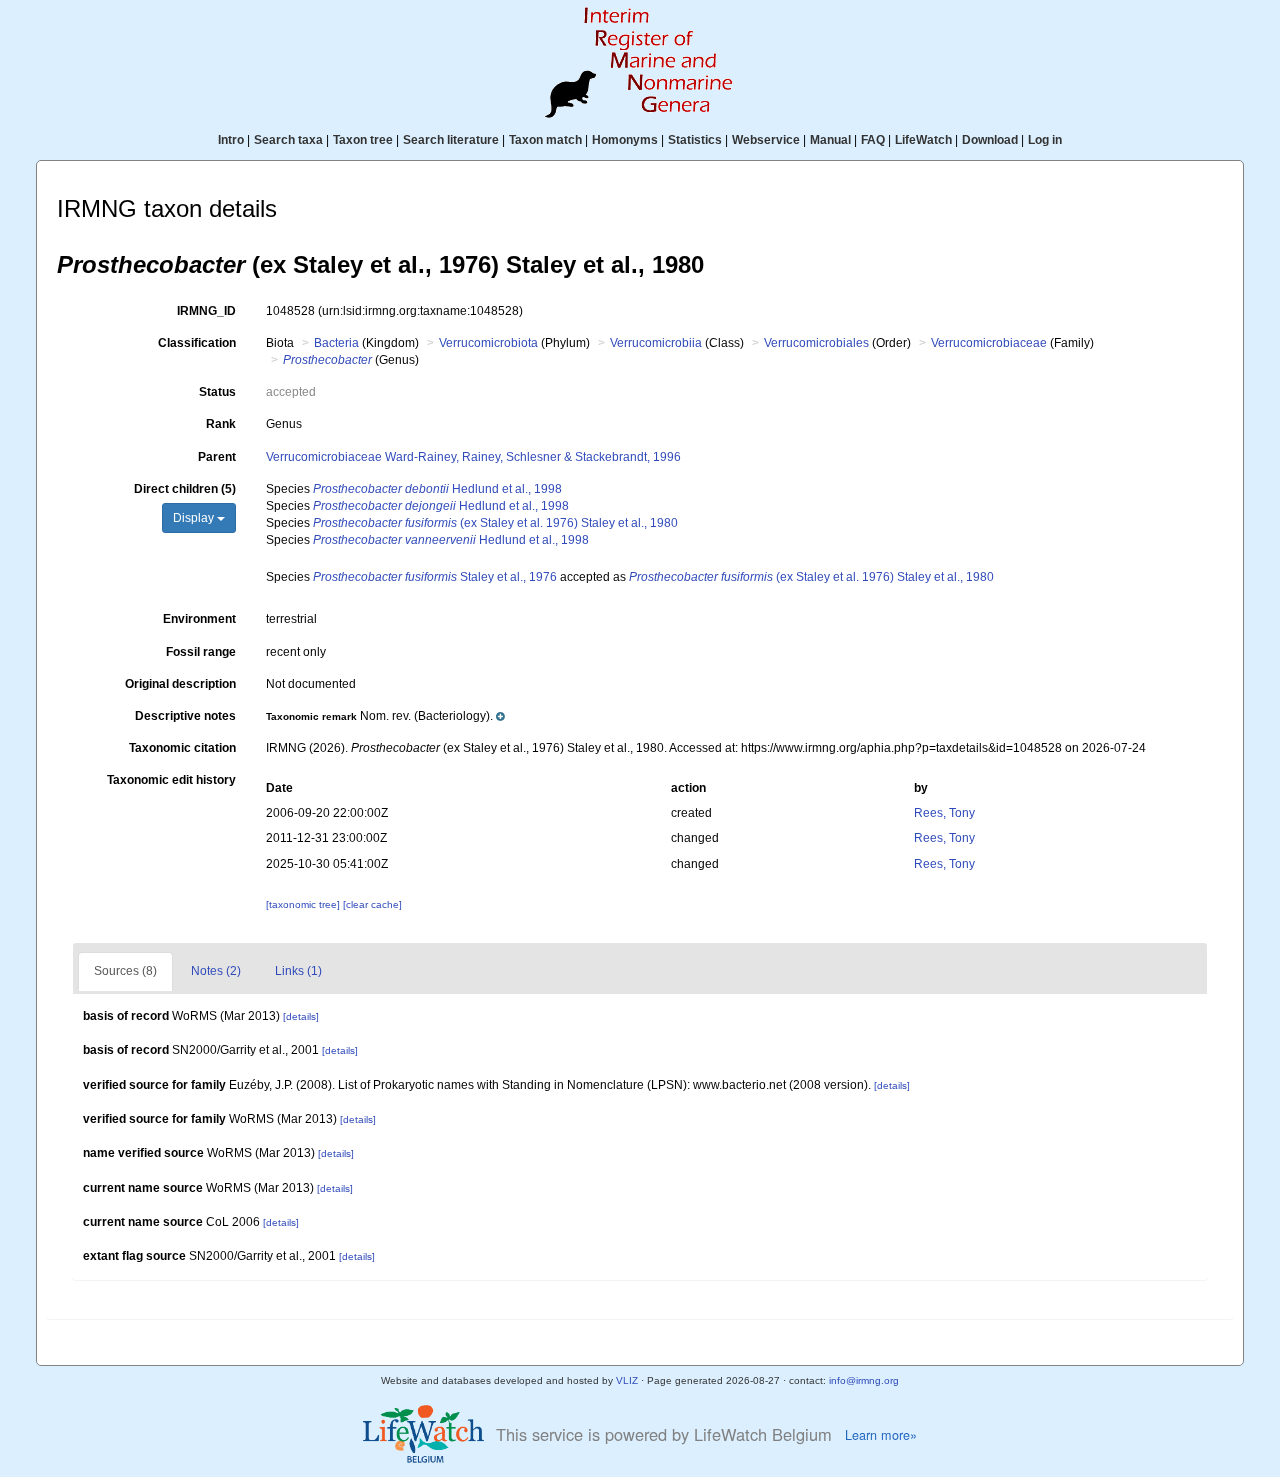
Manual (830, 140)
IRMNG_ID (206, 311)
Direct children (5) (185, 489)
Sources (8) (125, 971)
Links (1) (298, 971)
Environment (199, 619)
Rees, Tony (944, 813)
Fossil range (201, 652)
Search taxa (288, 140)
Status (217, 392)
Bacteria (336, 343)
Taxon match (545, 140)
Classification (197, 343)
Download (990, 140)
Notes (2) (216, 971)
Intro (231, 140)
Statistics (695, 140)
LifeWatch (923, 140)
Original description (180, 684)
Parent (217, 457)
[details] (301, 1016)
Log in (1045, 140)
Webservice (766, 140)
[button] (385, 716)
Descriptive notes (185, 716)
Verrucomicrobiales (816, 343)
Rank (221, 424)
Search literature (451, 140)
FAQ (873, 140)
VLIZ (627, 1380)
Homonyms (625, 140)
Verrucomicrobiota (488, 343)
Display (195, 518)
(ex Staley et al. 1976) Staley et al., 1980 (495, 523)
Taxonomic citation (182, 748)
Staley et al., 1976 (435, 577)
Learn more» (881, 1435)
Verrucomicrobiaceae (989, 343)
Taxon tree (363, 140)
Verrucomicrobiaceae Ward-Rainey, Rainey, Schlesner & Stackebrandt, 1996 (473, 457)
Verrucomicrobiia (656, 343)
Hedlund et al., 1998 (437, 489)
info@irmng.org (864, 1380)
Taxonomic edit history (171, 780)
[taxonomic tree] (304, 904)
